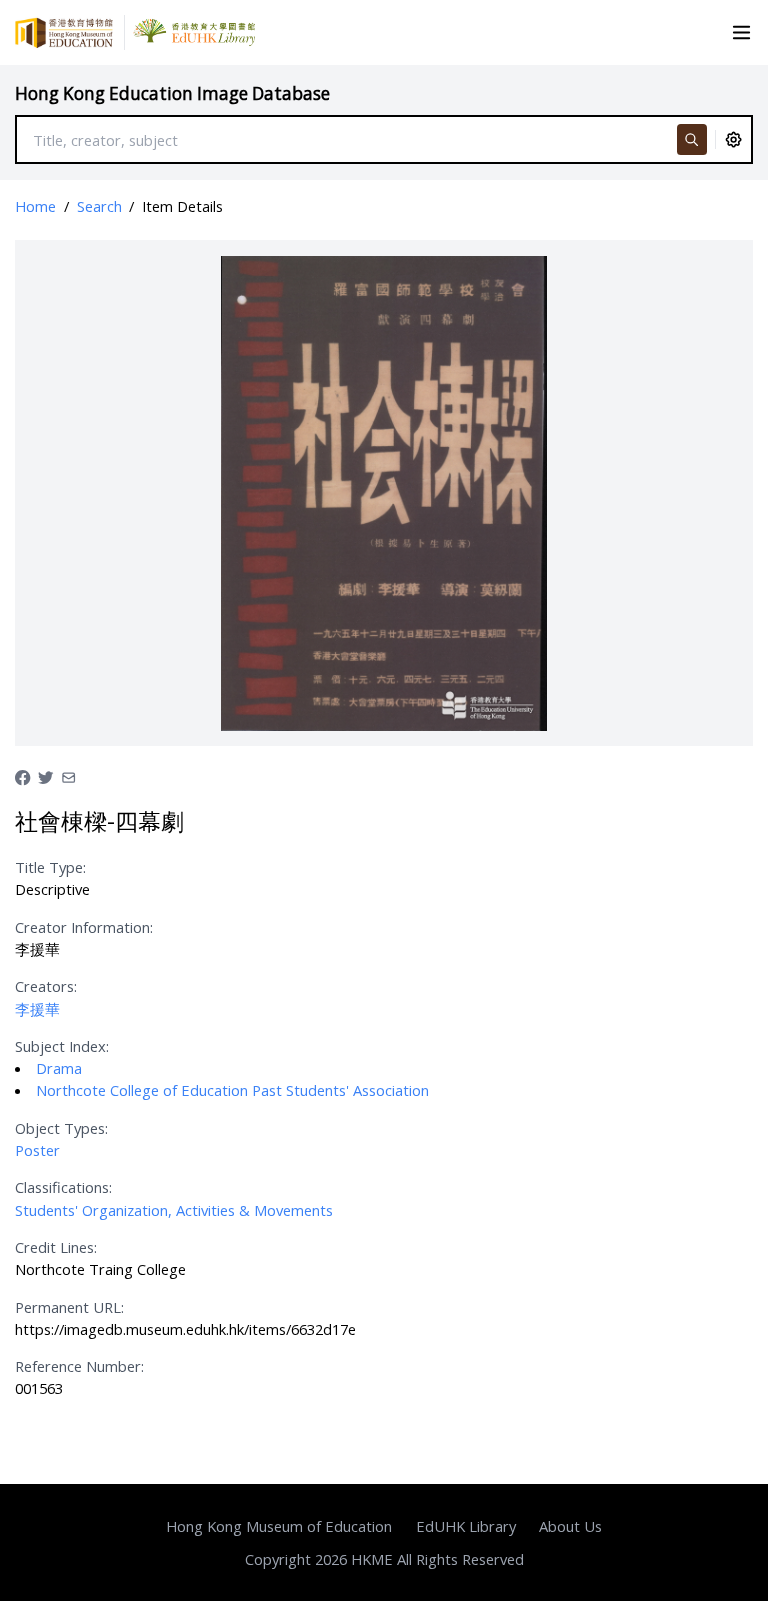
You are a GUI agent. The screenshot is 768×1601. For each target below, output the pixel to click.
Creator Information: (84, 927)
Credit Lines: (56, 1247)
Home (35, 206)
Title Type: (50, 867)
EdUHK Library (466, 1526)
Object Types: (61, 1128)
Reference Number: (79, 1366)
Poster (37, 1150)
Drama (59, 1068)
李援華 (37, 1009)
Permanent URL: (69, 1307)
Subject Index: (62, 1046)
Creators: (46, 986)
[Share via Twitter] (45, 776)
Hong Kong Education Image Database (172, 93)
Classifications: (63, 1187)
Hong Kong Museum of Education (279, 1526)
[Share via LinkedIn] (68, 776)
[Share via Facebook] (22, 776)
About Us (570, 1526)
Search (99, 206)
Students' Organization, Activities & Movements (174, 1210)
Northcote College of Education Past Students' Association (232, 1090)
